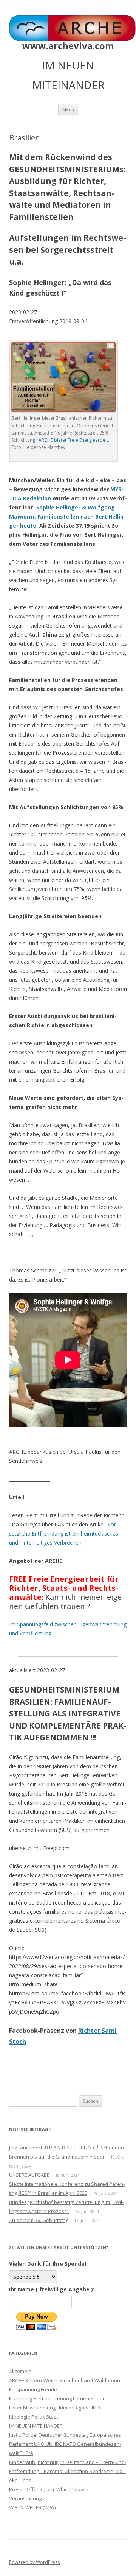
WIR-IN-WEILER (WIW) (32, 2507)
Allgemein (20, 2371)
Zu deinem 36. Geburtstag (39, 2220)
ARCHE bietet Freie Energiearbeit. (74, 440)
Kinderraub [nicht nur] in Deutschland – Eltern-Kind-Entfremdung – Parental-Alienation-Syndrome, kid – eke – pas (68, 2471)
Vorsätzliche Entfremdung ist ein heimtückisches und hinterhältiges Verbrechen (64, 1533)
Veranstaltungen (28, 2498)
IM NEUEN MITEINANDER (36, 2426)
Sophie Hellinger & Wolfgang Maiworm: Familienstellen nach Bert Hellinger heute (67, 516)
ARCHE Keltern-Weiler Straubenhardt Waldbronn (65, 2380)
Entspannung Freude (33, 2389)
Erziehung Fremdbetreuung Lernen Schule (57, 2398)
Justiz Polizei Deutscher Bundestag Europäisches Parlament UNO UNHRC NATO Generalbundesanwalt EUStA (65, 2444)
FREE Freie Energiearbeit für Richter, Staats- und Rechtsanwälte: (64, 1588)
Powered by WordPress (34, 2562)
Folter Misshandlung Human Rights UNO (55, 2408)
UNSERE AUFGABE (29, 2175)
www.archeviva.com (68, 46)
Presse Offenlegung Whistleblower (49, 2489)
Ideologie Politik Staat (34, 2417)
